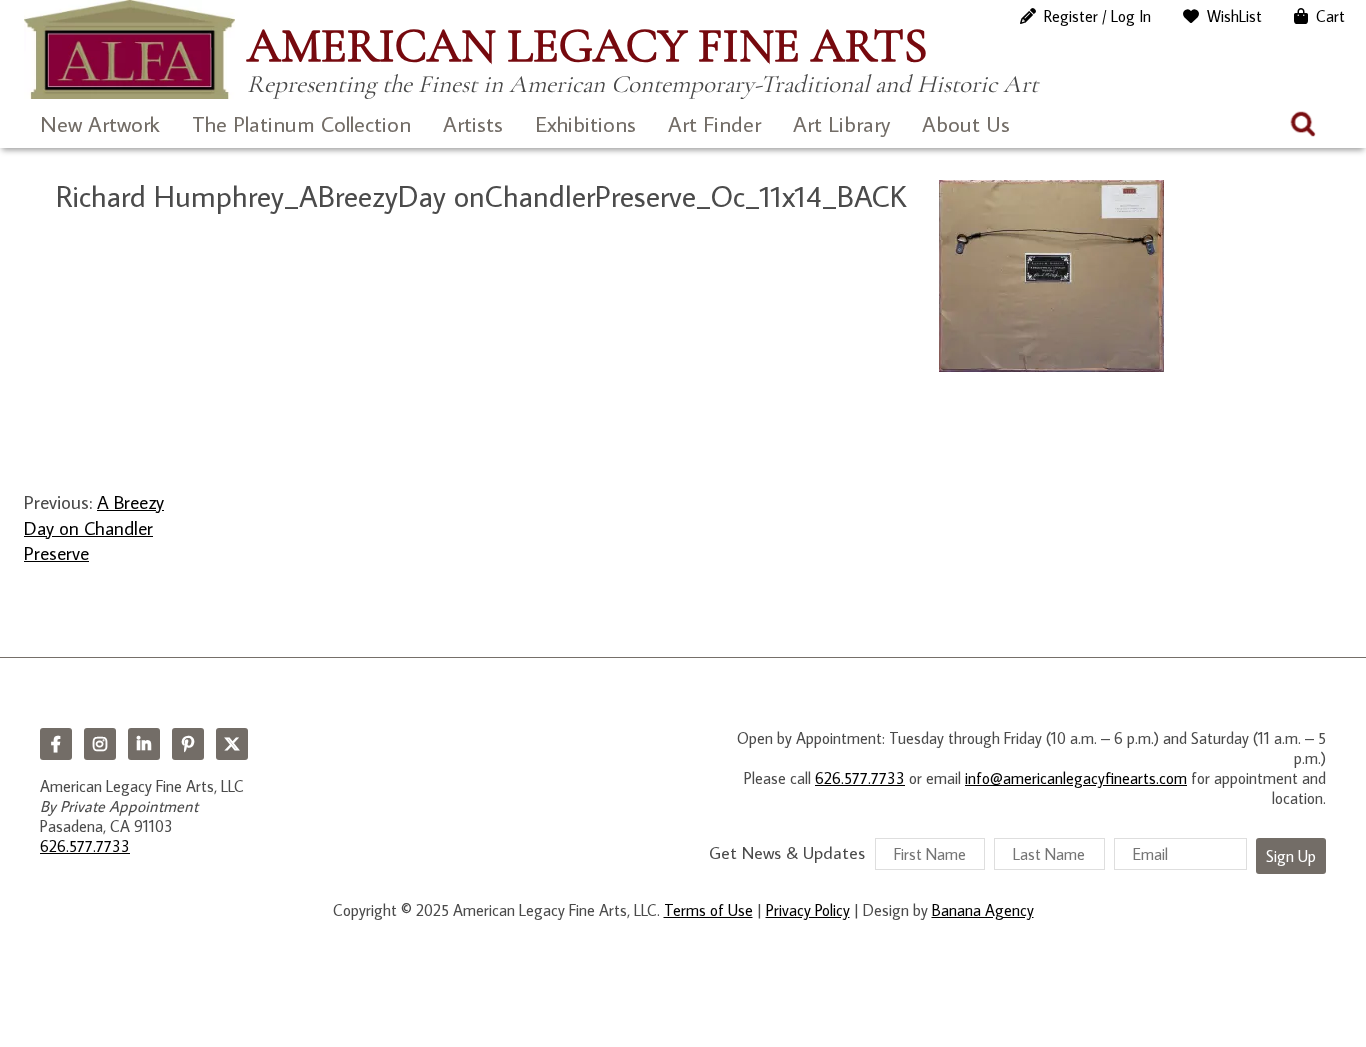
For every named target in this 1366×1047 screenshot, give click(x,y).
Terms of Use (708, 910)
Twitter (232, 744)
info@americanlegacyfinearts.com (1076, 778)
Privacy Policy (808, 910)
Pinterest (188, 744)
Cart (1330, 16)
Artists (473, 123)
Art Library (841, 123)
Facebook (56, 744)
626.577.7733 (85, 846)
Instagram (100, 744)
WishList (1234, 16)
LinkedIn (144, 744)
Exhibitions (585, 123)
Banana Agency (983, 910)
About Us (966, 123)
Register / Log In (1097, 16)
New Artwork (100, 123)
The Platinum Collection (301, 123)
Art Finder (714, 123)
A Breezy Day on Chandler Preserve (94, 527)
